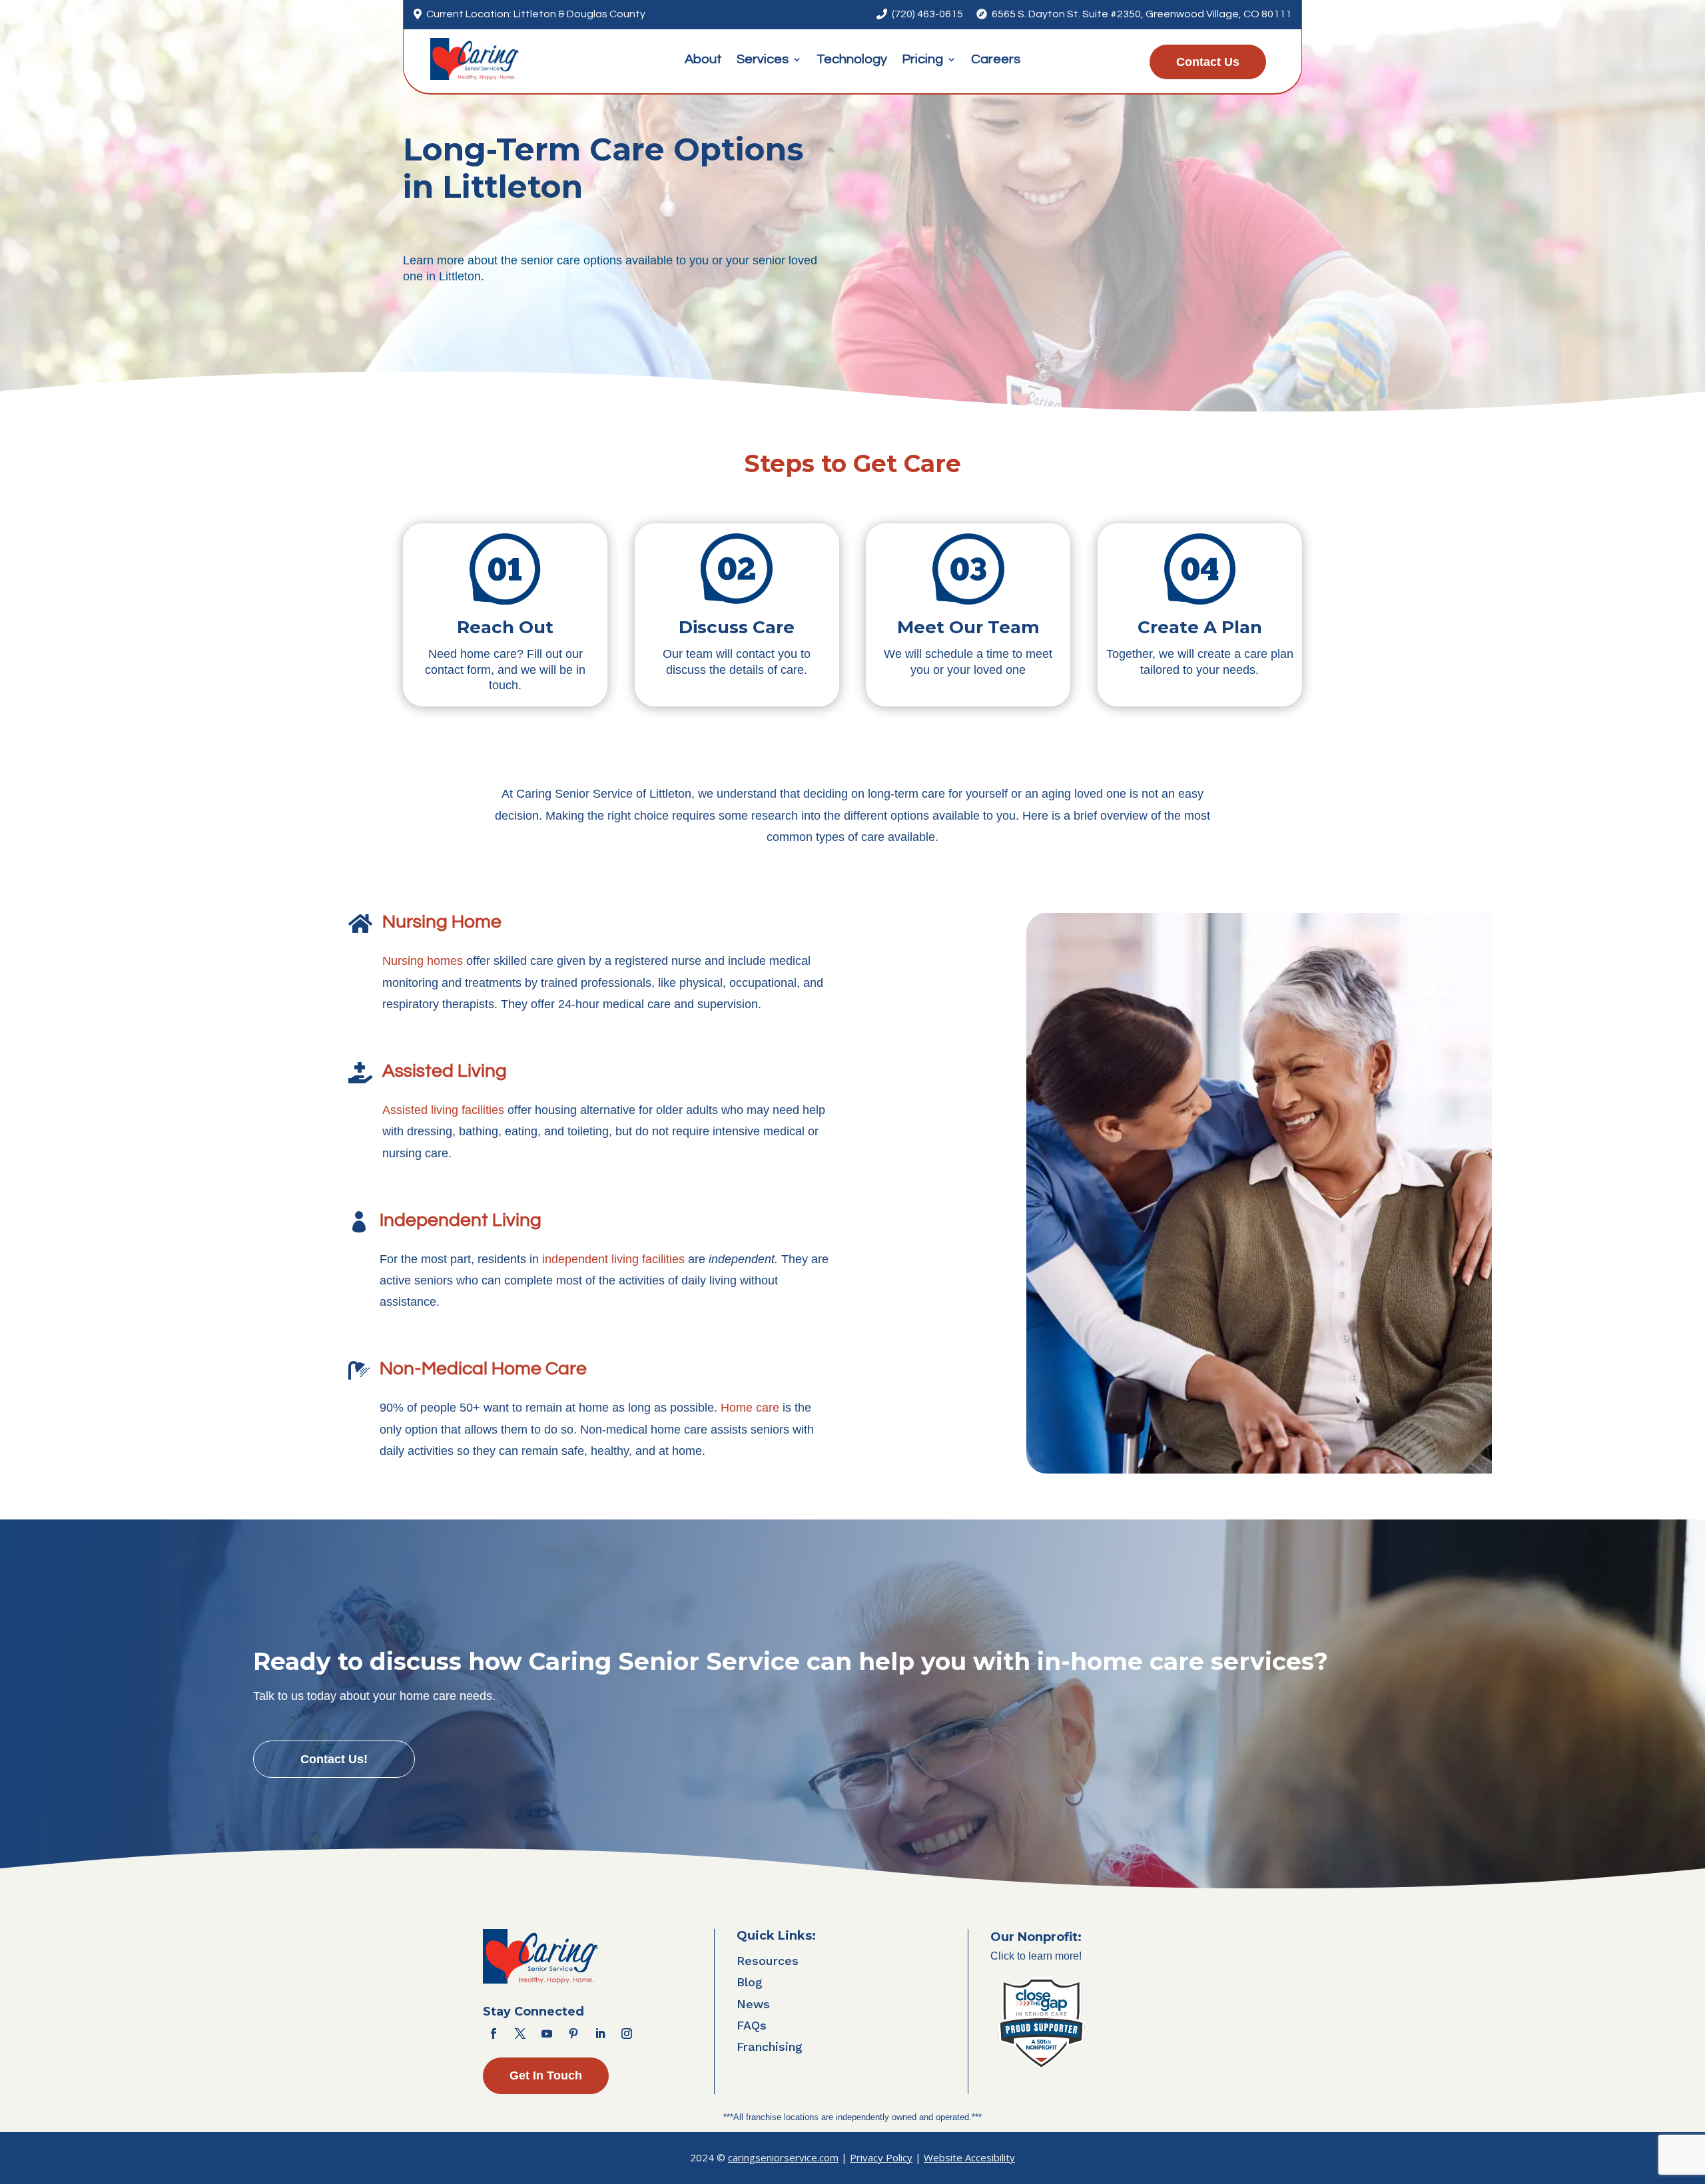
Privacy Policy (881, 2157)
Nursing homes (423, 961)
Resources (768, 1961)
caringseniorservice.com (783, 2157)
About (703, 60)
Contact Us (1208, 62)
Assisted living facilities (443, 1110)
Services (763, 60)
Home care (750, 1408)
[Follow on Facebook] (494, 2034)
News (753, 2004)
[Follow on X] (520, 2034)
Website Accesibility (969, 2157)
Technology (852, 60)
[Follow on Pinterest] (573, 2034)
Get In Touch (546, 2075)
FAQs (752, 2025)
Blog (750, 1982)
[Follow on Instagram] (627, 2034)
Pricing (922, 60)
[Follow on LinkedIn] (600, 2034)
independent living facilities (613, 1259)
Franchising (770, 2047)
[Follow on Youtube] (547, 2034)
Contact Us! (334, 1759)
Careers (996, 60)
